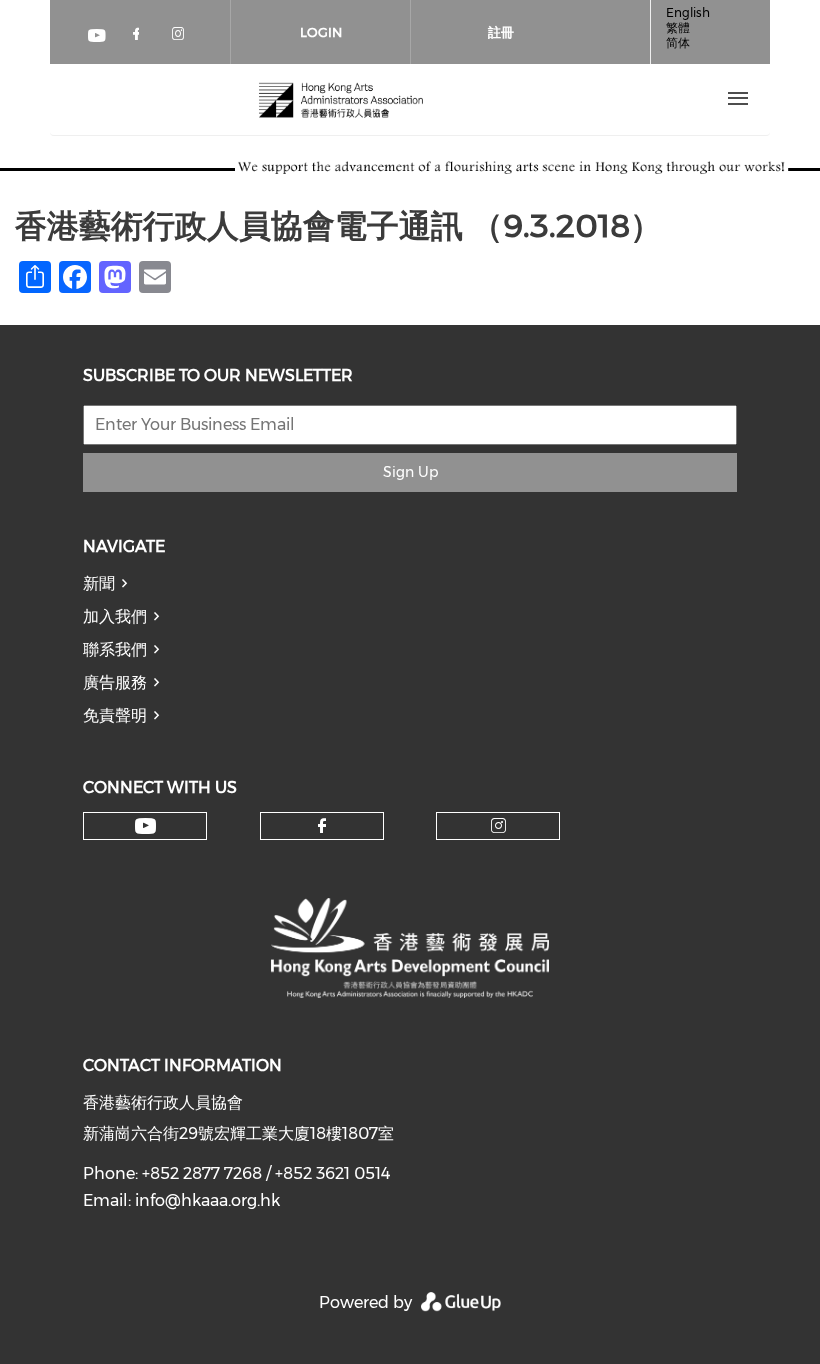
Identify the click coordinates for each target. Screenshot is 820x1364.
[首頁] (341, 99)
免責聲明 (115, 715)
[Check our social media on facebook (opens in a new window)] (140, 37)
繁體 (678, 27)
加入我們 (115, 616)
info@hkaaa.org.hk (207, 1200)
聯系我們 (115, 649)
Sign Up (410, 472)
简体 (678, 42)
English (688, 12)
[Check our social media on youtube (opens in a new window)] (98, 37)
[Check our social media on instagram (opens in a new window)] (182, 37)
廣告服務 (115, 682)
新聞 (99, 583)
